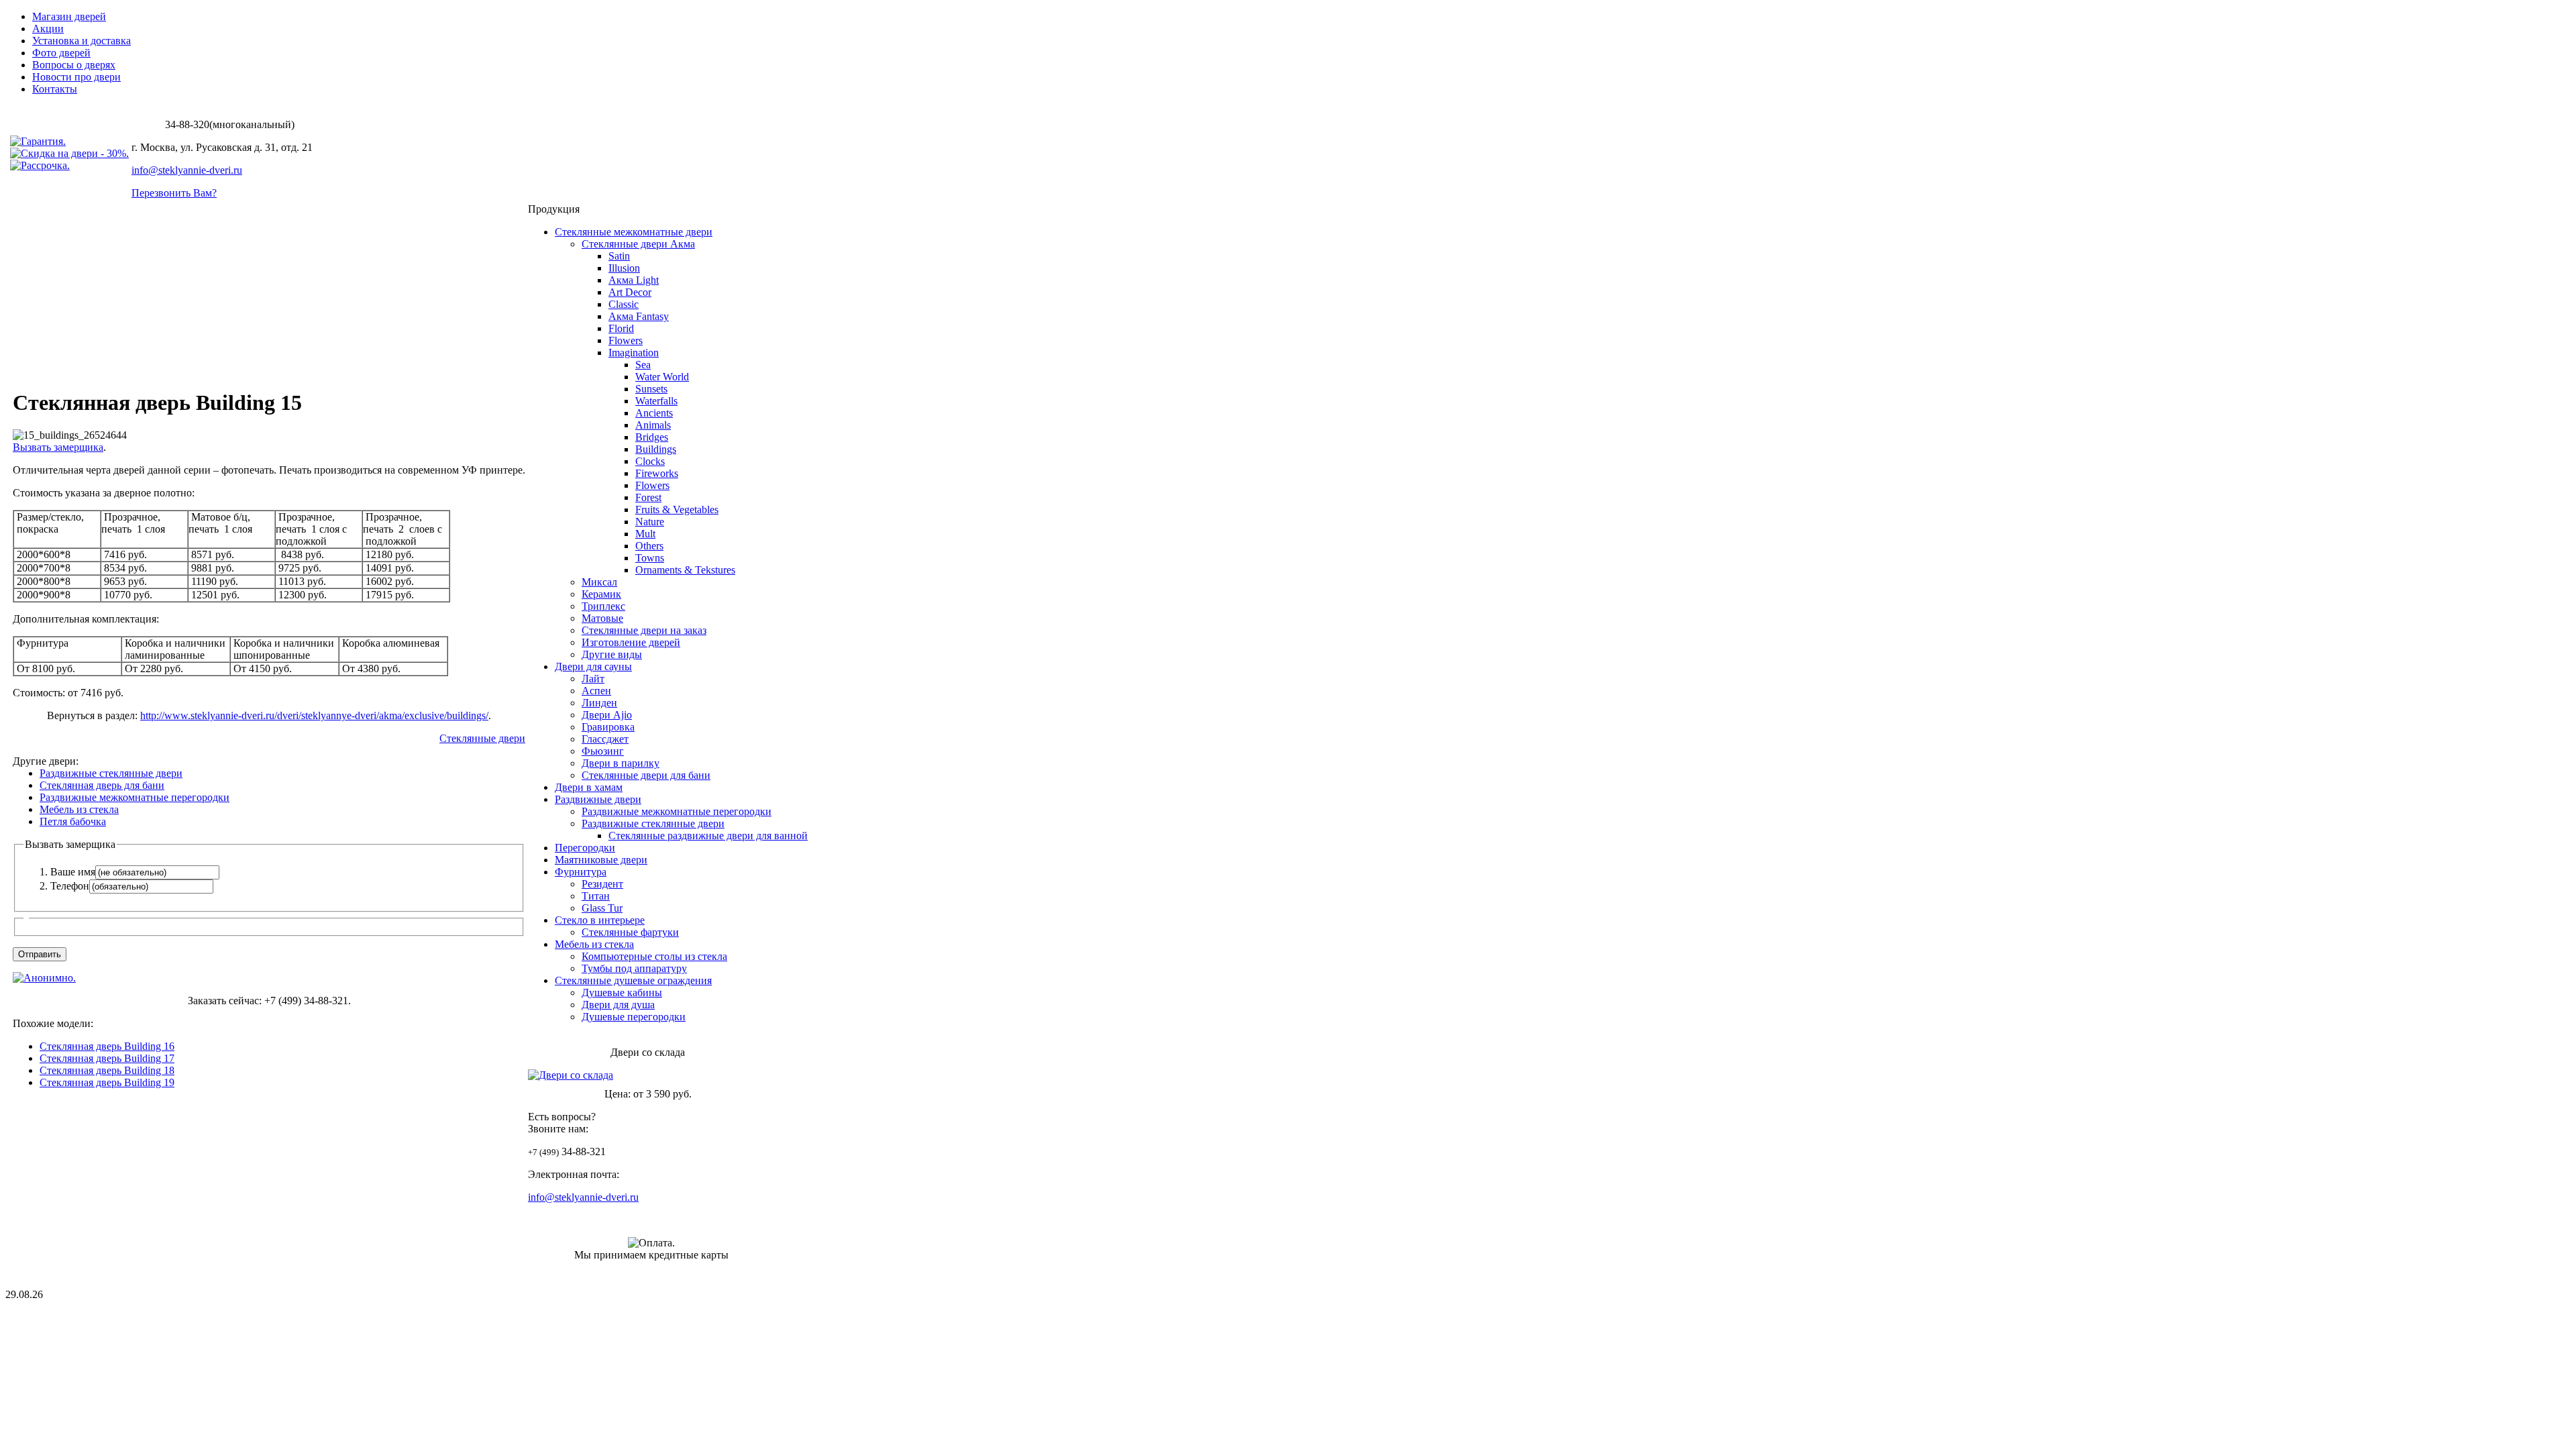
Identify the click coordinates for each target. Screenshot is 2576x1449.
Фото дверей (61, 53)
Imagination (634, 353)
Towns (650, 558)
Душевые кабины (622, 992)
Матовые (602, 618)
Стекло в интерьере (600, 920)
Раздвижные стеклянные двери (111, 773)
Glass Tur (602, 908)
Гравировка (608, 727)
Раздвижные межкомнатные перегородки (135, 797)
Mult (645, 534)
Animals (653, 425)
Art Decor (630, 292)
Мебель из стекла (79, 809)
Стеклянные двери (482, 738)
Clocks (650, 461)
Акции (48, 29)
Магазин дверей (69, 16)
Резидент (602, 884)
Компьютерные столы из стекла (654, 956)
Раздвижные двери (598, 799)
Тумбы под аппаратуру (634, 968)
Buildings (656, 449)
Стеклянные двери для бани (646, 775)
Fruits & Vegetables (677, 509)
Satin (619, 256)
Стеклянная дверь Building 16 (107, 1046)
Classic (624, 304)
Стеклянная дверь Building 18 (107, 1070)
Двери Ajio (607, 715)
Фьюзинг (603, 751)
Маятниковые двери (601, 860)
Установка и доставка (82, 41)
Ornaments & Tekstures (685, 570)
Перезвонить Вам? (174, 193)
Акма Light (634, 280)
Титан (596, 896)
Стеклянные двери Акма (638, 244)
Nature (650, 522)
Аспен (596, 691)
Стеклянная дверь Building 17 (107, 1058)
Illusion (624, 268)
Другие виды (612, 654)
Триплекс (603, 606)
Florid (621, 328)
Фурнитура (581, 872)
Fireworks (657, 473)
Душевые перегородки (634, 1017)
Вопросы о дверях (74, 65)
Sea (643, 365)
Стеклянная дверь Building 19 (107, 1082)
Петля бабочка (73, 821)
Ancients (654, 413)
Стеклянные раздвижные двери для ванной (708, 836)
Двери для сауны (593, 666)
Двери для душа (618, 1005)
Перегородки (585, 848)
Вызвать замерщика (58, 447)
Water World (662, 377)
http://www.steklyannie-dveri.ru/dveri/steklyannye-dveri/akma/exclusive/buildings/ (314, 715)
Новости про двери (76, 77)
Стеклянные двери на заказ (644, 630)
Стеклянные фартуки (630, 932)
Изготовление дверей (631, 642)
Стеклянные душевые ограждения (633, 980)
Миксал (599, 582)
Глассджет (605, 739)
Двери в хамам (589, 787)
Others (649, 546)
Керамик (601, 594)
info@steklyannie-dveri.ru (187, 170)
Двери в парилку (621, 763)
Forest (648, 497)
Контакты (55, 89)
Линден (599, 703)
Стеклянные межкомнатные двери (634, 232)
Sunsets (651, 389)
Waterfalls (656, 401)
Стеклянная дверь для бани (102, 785)
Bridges (652, 437)
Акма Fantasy (639, 316)
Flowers (626, 340)
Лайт (593, 679)
